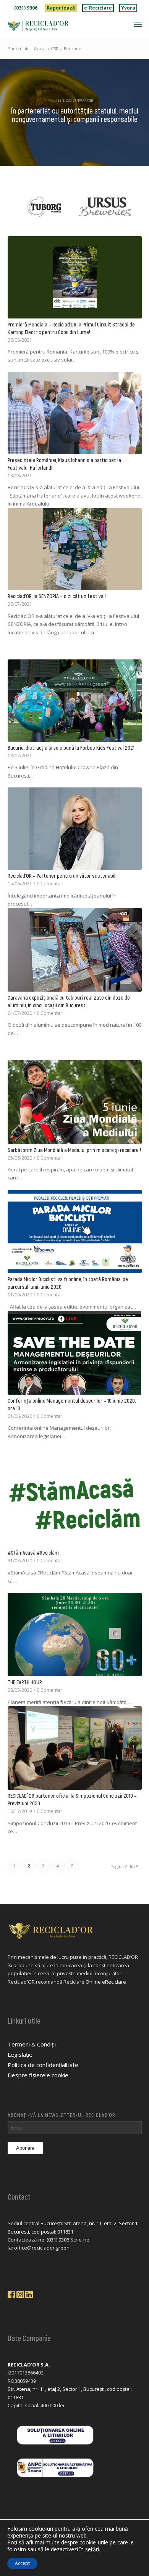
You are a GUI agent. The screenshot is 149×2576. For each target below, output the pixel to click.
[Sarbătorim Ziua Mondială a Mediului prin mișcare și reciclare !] (75, 1102)
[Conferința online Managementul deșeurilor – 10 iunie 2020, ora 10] (75, 1353)
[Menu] (138, 24)
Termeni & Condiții (32, 2044)
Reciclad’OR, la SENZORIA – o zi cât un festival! (57, 596)
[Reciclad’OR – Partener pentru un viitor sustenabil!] (75, 829)
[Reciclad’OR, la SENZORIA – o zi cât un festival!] (75, 549)
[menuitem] (26, 8)
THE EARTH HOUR (25, 1682)
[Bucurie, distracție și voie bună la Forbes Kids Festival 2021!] (75, 701)
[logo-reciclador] (61, 26)
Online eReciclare (106, 1982)
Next (141, 207)
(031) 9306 (26, 8)
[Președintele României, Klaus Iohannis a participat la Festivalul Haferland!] (75, 413)
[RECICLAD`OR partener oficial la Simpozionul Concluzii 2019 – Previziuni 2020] (75, 1748)
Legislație (20, 2054)
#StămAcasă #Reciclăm (33, 1553)
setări (92, 2549)
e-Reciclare (98, 8)
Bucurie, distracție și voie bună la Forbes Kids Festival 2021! (72, 748)
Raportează (61, 8)
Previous (8, 207)
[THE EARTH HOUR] (75, 1634)
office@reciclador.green (42, 2248)
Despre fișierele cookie (38, 2075)
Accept (22, 2563)
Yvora (128, 8)
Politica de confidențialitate (43, 2065)
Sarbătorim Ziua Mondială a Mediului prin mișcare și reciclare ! (74, 1150)
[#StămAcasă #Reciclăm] (75, 1505)
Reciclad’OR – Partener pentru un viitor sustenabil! (62, 876)
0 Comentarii (51, 883)
